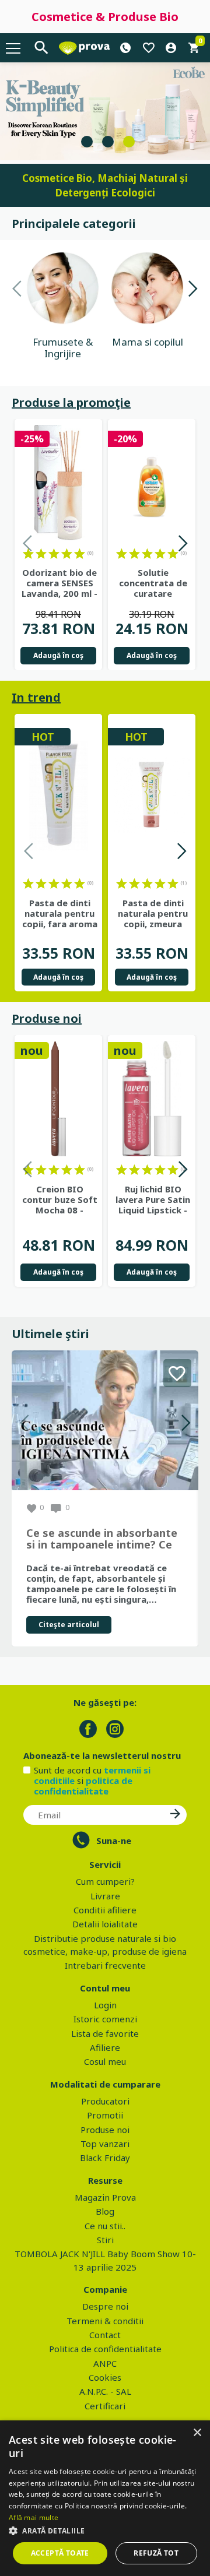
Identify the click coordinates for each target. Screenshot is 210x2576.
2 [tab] (108, 142)
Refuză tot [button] (156, 2553)
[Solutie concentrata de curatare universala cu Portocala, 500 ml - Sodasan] (152, 483)
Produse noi (47, 1018)
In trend (36, 697)
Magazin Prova (105, 2197)
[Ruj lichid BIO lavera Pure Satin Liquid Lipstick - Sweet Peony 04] (152, 1099)
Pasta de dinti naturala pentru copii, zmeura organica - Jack (153, 913)
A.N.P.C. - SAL (105, 2391)
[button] (105, 2531)
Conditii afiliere (105, 1910)
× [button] (197, 2433)
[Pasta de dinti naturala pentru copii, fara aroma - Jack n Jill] (58, 795)
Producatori (105, 2101)
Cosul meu (105, 2061)
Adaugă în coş (58, 655)
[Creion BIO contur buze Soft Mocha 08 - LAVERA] (58, 1099)
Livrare (105, 1896)
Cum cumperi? (105, 1881)
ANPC (105, 2363)
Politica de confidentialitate (105, 2349)
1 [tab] (87, 142)
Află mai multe (34, 2517)
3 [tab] (129, 142)
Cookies (105, 2377)
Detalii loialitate (105, 1924)
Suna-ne (114, 1840)
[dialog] (105, 2498)
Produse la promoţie (71, 402)
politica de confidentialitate (83, 1786)
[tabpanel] (105, 111)
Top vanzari (105, 2144)
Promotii (105, 2115)
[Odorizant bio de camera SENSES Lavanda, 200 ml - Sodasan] (58, 483)
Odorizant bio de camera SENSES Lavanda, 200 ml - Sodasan (60, 583)
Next (192, 291)
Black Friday (105, 2158)
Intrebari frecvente (105, 1965)
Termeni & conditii (105, 2321)
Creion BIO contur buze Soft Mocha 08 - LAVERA (60, 1199)
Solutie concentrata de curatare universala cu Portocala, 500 (153, 583)
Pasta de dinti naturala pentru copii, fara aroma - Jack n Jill (60, 913)
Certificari (105, 2406)
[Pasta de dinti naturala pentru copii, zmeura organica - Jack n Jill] (152, 795)
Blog (105, 2211)
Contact (105, 2335)
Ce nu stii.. (105, 2226)
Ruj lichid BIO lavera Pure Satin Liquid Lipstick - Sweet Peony (153, 1199)
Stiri (105, 2240)
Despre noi (105, 2306)
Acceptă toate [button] (60, 2553)
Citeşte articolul (69, 1625)
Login (105, 2005)
